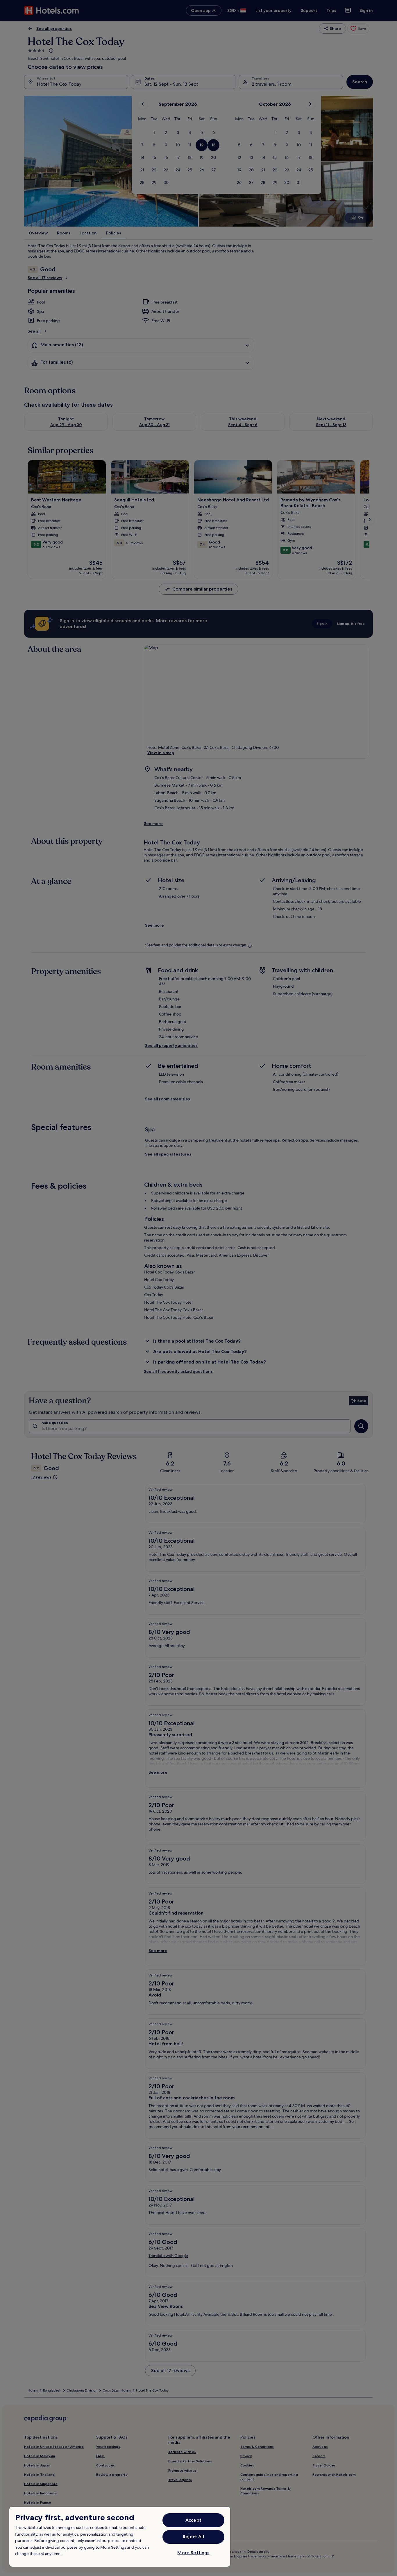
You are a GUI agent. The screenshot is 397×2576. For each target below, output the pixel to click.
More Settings (193, 2553)
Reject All (193, 2537)
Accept (193, 2520)
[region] (120, 2537)
